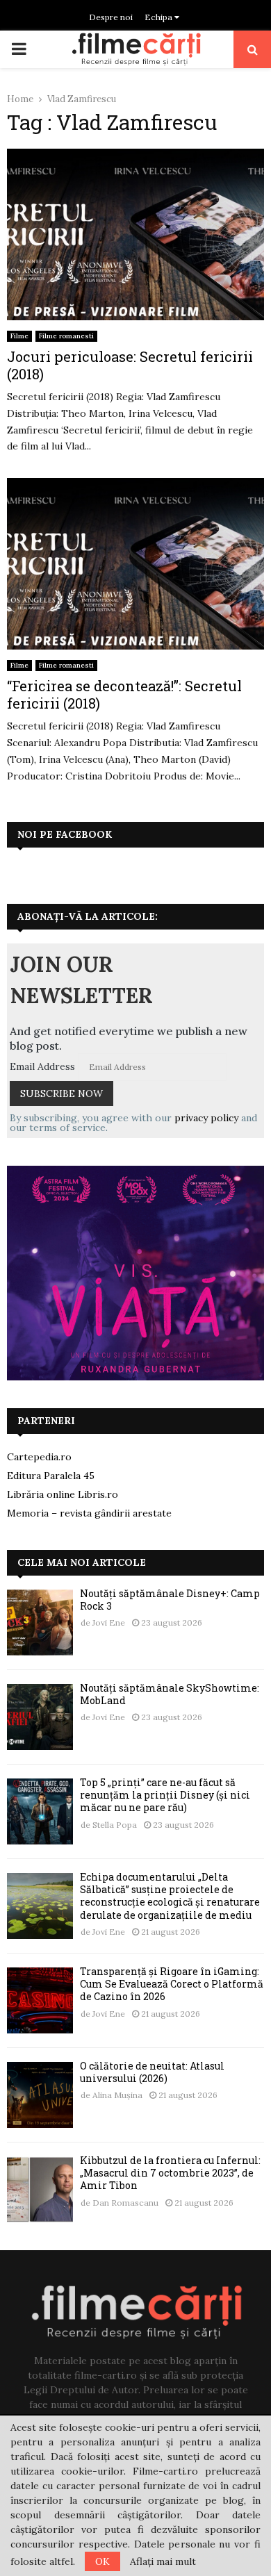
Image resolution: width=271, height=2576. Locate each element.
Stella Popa (115, 1825)
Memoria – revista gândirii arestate (89, 1513)
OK (102, 2561)
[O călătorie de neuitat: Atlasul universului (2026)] (40, 2095)
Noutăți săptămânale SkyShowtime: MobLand (170, 1694)
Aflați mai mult (163, 2561)
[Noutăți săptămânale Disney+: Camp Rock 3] (40, 1623)
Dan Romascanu (125, 2203)
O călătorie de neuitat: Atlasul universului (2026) (152, 2072)
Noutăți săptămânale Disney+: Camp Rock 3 (170, 1600)
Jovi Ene (109, 1623)
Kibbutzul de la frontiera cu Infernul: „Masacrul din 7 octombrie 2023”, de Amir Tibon (170, 2173)
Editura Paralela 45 (51, 1476)
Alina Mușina (117, 2095)
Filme (19, 336)
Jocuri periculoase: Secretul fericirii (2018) (130, 365)
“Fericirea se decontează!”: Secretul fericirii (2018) (124, 694)
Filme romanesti (66, 336)
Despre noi (111, 17)
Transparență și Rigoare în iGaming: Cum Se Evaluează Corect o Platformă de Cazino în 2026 (172, 1984)
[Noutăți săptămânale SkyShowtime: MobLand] (40, 1717)
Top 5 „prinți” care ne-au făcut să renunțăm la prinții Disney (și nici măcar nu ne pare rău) (165, 1795)
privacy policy (206, 1118)
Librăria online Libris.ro (63, 1494)
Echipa (159, 17)
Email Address (42, 1066)
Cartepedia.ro (39, 1457)
